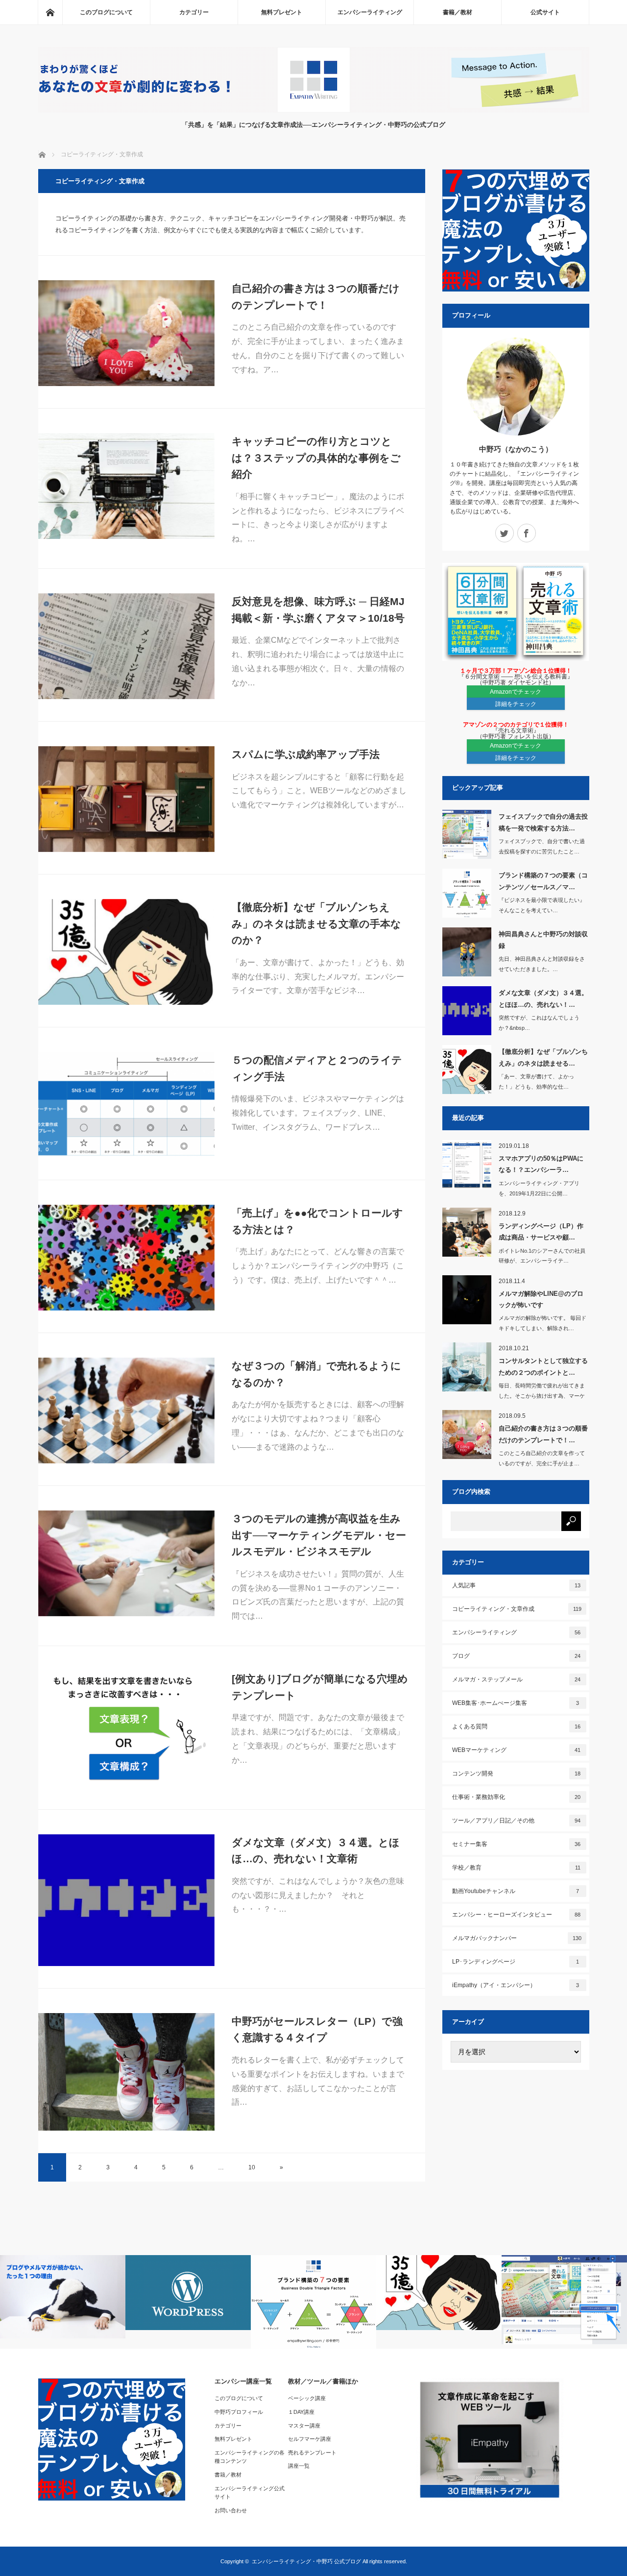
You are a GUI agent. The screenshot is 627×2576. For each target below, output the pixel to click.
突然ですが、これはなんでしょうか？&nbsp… (539, 1023)
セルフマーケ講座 (310, 2439)
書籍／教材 (458, 12)
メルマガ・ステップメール (517, 1679)
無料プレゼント (282, 12)
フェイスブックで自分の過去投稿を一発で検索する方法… (543, 822)
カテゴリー (194, 12)
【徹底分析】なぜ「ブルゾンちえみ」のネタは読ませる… (543, 1057)
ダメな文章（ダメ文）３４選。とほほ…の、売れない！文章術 (316, 1851)
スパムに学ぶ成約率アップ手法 (306, 754)
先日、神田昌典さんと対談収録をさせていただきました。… (542, 964)
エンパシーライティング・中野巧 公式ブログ (306, 2561)
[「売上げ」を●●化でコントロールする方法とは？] (126, 1258)
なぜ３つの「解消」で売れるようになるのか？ (316, 1374)
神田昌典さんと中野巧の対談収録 (543, 940)
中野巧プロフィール (239, 2412)
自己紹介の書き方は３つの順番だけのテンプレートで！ (316, 297)
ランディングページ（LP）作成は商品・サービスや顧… (541, 1232)
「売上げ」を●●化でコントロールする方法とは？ (317, 1221)
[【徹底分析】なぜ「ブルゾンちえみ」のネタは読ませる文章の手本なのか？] (126, 952)
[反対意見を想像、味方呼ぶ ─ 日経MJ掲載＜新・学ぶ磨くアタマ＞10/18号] (126, 646)
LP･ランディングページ (516, 1962)
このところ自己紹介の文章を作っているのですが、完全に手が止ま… (542, 1458)
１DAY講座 (301, 2412)
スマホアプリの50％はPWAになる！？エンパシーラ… (541, 1164)
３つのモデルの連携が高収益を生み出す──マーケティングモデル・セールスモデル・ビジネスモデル (319, 1535)
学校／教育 (516, 1868)
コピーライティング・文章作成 (517, 1609)
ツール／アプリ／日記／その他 (517, 1821)
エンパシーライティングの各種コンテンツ (250, 2457)
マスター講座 (304, 2426)
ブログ (517, 1656)
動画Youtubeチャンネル (516, 1891)
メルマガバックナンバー (517, 1938)
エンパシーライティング (370, 12)
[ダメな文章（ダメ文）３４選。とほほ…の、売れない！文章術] (126, 1900)
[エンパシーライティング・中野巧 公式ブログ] (314, 110)
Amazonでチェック (516, 692)
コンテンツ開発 (517, 1774)
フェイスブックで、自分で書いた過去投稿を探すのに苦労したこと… (542, 846)
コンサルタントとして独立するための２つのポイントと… (543, 1366)
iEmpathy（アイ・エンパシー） (516, 1985)
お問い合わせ (231, 2510)
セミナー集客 (517, 1844)
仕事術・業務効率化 (517, 1797)
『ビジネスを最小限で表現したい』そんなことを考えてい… (542, 905)
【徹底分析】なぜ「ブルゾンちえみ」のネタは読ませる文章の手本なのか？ (316, 923)
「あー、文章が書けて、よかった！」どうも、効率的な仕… (536, 1081)
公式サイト (545, 12)
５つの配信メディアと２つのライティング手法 (317, 1068)
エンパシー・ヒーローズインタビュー (517, 1915)
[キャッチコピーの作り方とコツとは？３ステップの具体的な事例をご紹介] (126, 486)
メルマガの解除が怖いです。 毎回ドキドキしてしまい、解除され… (543, 1323)
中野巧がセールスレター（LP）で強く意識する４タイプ (317, 2029)
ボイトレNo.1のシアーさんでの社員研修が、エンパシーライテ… (542, 1256)
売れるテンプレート (312, 2453)
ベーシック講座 (307, 2398)
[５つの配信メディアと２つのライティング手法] (126, 1105)
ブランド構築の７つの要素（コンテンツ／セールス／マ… (543, 881)
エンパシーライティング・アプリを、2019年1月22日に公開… (539, 1188)
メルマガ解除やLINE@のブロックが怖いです (541, 1299)
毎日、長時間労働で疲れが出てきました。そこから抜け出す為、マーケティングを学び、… (542, 1396)
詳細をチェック (516, 704)
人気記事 (517, 1585)
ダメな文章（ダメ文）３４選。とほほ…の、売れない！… (543, 998)
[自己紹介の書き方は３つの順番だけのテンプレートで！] (126, 333)
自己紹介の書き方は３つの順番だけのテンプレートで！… (543, 1434)
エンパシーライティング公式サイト (250, 2493)
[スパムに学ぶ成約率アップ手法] (126, 799)
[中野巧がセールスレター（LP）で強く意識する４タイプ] (126, 2072)
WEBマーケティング (517, 1750)
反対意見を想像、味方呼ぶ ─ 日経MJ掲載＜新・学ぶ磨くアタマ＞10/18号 (318, 610)
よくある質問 (517, 1726)
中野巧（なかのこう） (516, 449)
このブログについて (106, 12)
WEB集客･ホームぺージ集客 (516, 1703)
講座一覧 (299, 2466)
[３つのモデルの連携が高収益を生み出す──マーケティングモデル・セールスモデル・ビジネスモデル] (126, 1563)
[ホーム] (50, 12)
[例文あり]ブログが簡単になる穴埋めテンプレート (320, 1687)
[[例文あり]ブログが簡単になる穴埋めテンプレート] (126, 1729)
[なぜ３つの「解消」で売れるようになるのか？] (126, 1410)
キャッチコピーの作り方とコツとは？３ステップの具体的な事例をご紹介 (316, 458)
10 (252, 2167)
